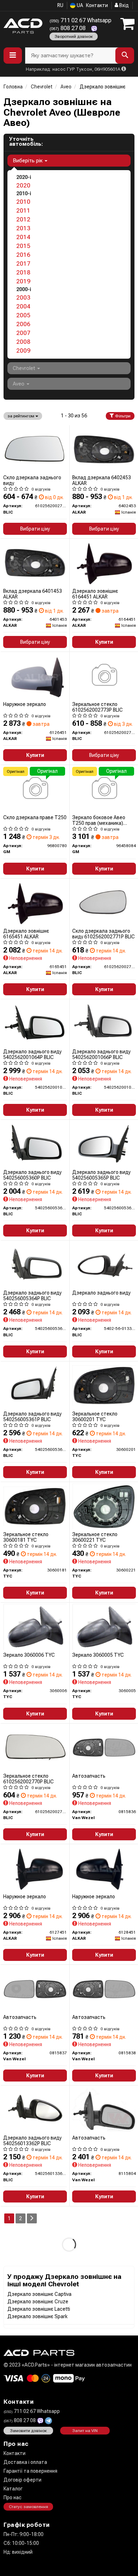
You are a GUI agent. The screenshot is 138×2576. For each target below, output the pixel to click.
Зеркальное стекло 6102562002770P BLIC (28, 1779)
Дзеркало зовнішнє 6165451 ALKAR (26, 934)
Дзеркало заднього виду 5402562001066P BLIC (101, 1054)
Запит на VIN (85, 2431)
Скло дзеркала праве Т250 (35, 817)
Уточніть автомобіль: (26, 141)
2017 (23, 264)
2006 (23, 324)
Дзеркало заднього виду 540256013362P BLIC (32, 2140)
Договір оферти (22, 2480)
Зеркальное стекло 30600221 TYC (95, 1537)
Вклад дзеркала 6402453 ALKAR (102, 480)
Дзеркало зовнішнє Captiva (39, 2294)
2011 (23, 210)
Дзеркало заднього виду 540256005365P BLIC (101, 1175)
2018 (23, 272)
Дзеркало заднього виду (101, 1293)
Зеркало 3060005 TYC (98, 1655)
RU (60, 5)
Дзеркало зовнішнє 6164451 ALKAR (95, 594)
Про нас (13, 2497)
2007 (23, 333)
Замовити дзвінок (28, 2431)
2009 (23, 351)
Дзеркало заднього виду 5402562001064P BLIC (32, 1054)
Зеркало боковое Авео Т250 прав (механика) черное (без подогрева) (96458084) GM (100, 820)
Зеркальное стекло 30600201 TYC (95, 1416)
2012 (23, 219)
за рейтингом (21, 416)
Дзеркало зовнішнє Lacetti (39, 2309)
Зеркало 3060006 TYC (29, 1655)
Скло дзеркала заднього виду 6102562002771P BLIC (103, 934)
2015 (23, 246)
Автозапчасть (89, 1776)
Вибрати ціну (35, 529)
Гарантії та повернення (30, 2471)
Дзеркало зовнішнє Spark (38, 2316)
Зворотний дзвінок (74, 36)
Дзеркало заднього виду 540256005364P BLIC (32, 1295)
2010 (23, 202)
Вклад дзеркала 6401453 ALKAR (33, 594)
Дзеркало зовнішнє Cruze (38, 2302)
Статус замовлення (28, 2507)
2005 (23, 315)
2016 (23, 255)
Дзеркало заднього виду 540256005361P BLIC (32, 1416)
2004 (23, 306)
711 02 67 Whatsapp (80, 20)
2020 (23, 185)
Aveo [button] (19, 384)
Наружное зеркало (25, 704)
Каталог (13, 2489)
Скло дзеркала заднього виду (32, 480)
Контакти (97, 5)
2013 (23, 228)
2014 (23, 237)
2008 (23, 342)
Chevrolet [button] (25, 368)
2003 (23, 297)
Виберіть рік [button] (28, 161)
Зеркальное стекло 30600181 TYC (26, 1537)
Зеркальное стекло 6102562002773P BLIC (97, 707)
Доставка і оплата (25, 2462)
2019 (23, 281)
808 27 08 (68, 28)
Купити (104, 642)
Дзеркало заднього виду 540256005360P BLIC (32, 1175)
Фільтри (122, 416)
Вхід (123, 5)
